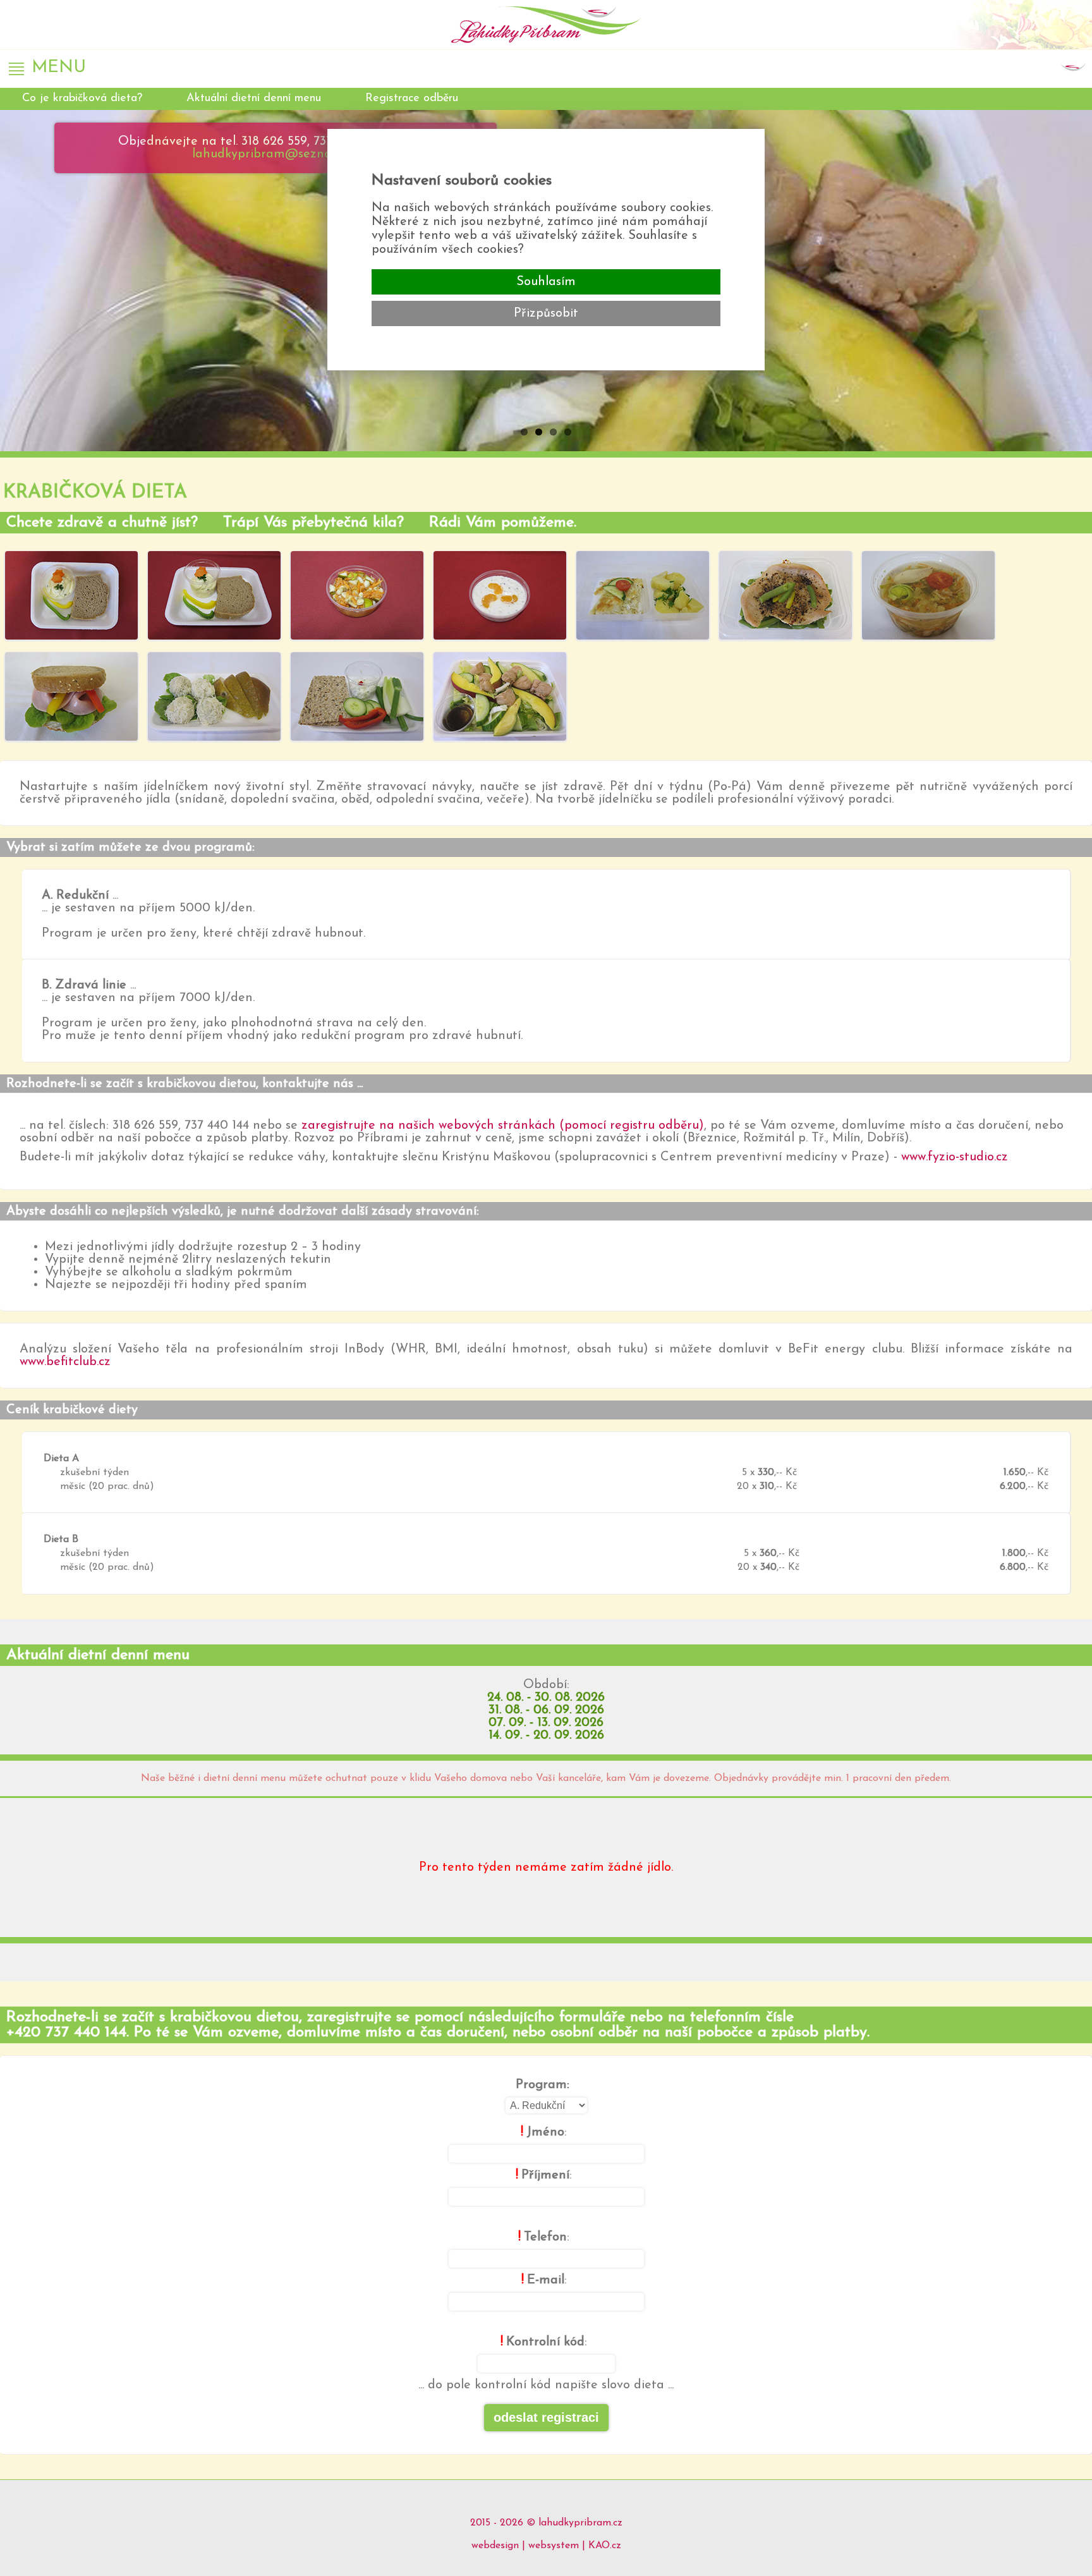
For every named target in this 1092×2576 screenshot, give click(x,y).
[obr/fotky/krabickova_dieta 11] (500, 698)
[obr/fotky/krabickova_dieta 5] (643, 597)
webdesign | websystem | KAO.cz (546, 2546)
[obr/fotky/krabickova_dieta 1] (71, 597)
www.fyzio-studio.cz (955, 1157)
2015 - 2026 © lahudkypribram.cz (546, 2523)
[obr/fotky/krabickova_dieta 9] (214, 698)
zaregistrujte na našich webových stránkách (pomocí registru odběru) (503, 1126)
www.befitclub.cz (65, 1362)
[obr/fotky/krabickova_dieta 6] (786, 597)
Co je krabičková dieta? (82, 99)
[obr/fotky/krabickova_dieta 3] (357, 597)
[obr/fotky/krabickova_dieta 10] (357, 698)
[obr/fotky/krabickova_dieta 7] (928, 597)
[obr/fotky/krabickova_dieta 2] (214, 597)
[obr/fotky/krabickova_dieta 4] (500, 597)
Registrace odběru (412, 99)
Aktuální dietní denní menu (254, 99)
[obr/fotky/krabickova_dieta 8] (71, 698)
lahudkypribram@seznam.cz (275, 154)
